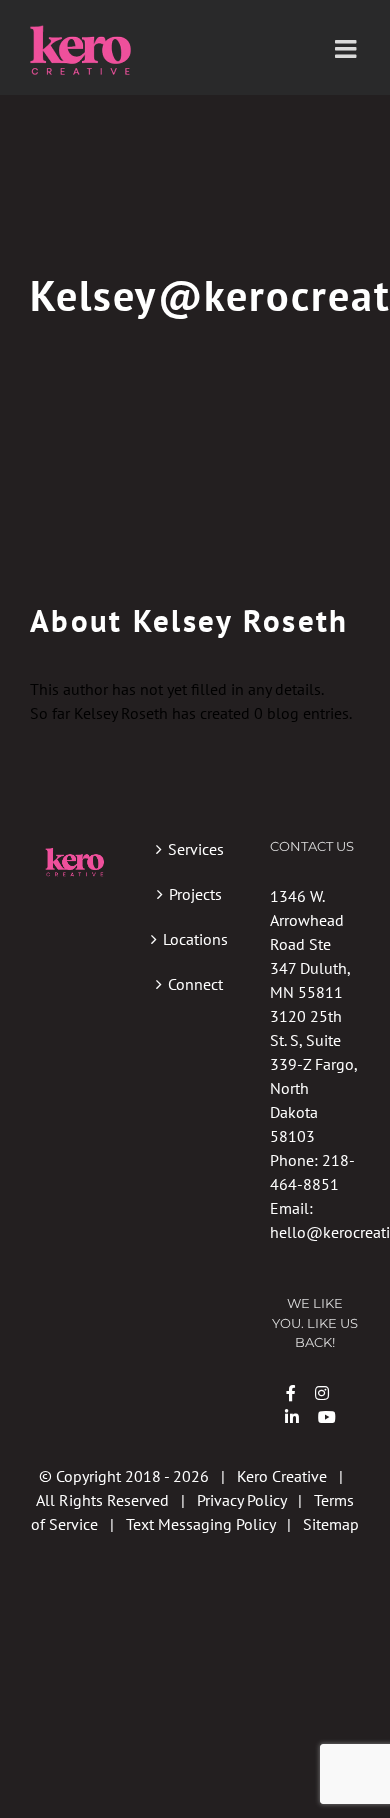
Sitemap (331, 1524)
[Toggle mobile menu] (347, 48)
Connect (195, 984)
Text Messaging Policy (200, 1524)
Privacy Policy (241, 1500)
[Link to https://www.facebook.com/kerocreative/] (291, 1393)
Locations (195, 939)
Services (196, 849)
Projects (195, 894)
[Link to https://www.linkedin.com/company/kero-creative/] (292, 1417)
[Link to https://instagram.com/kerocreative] (322, 1393)
